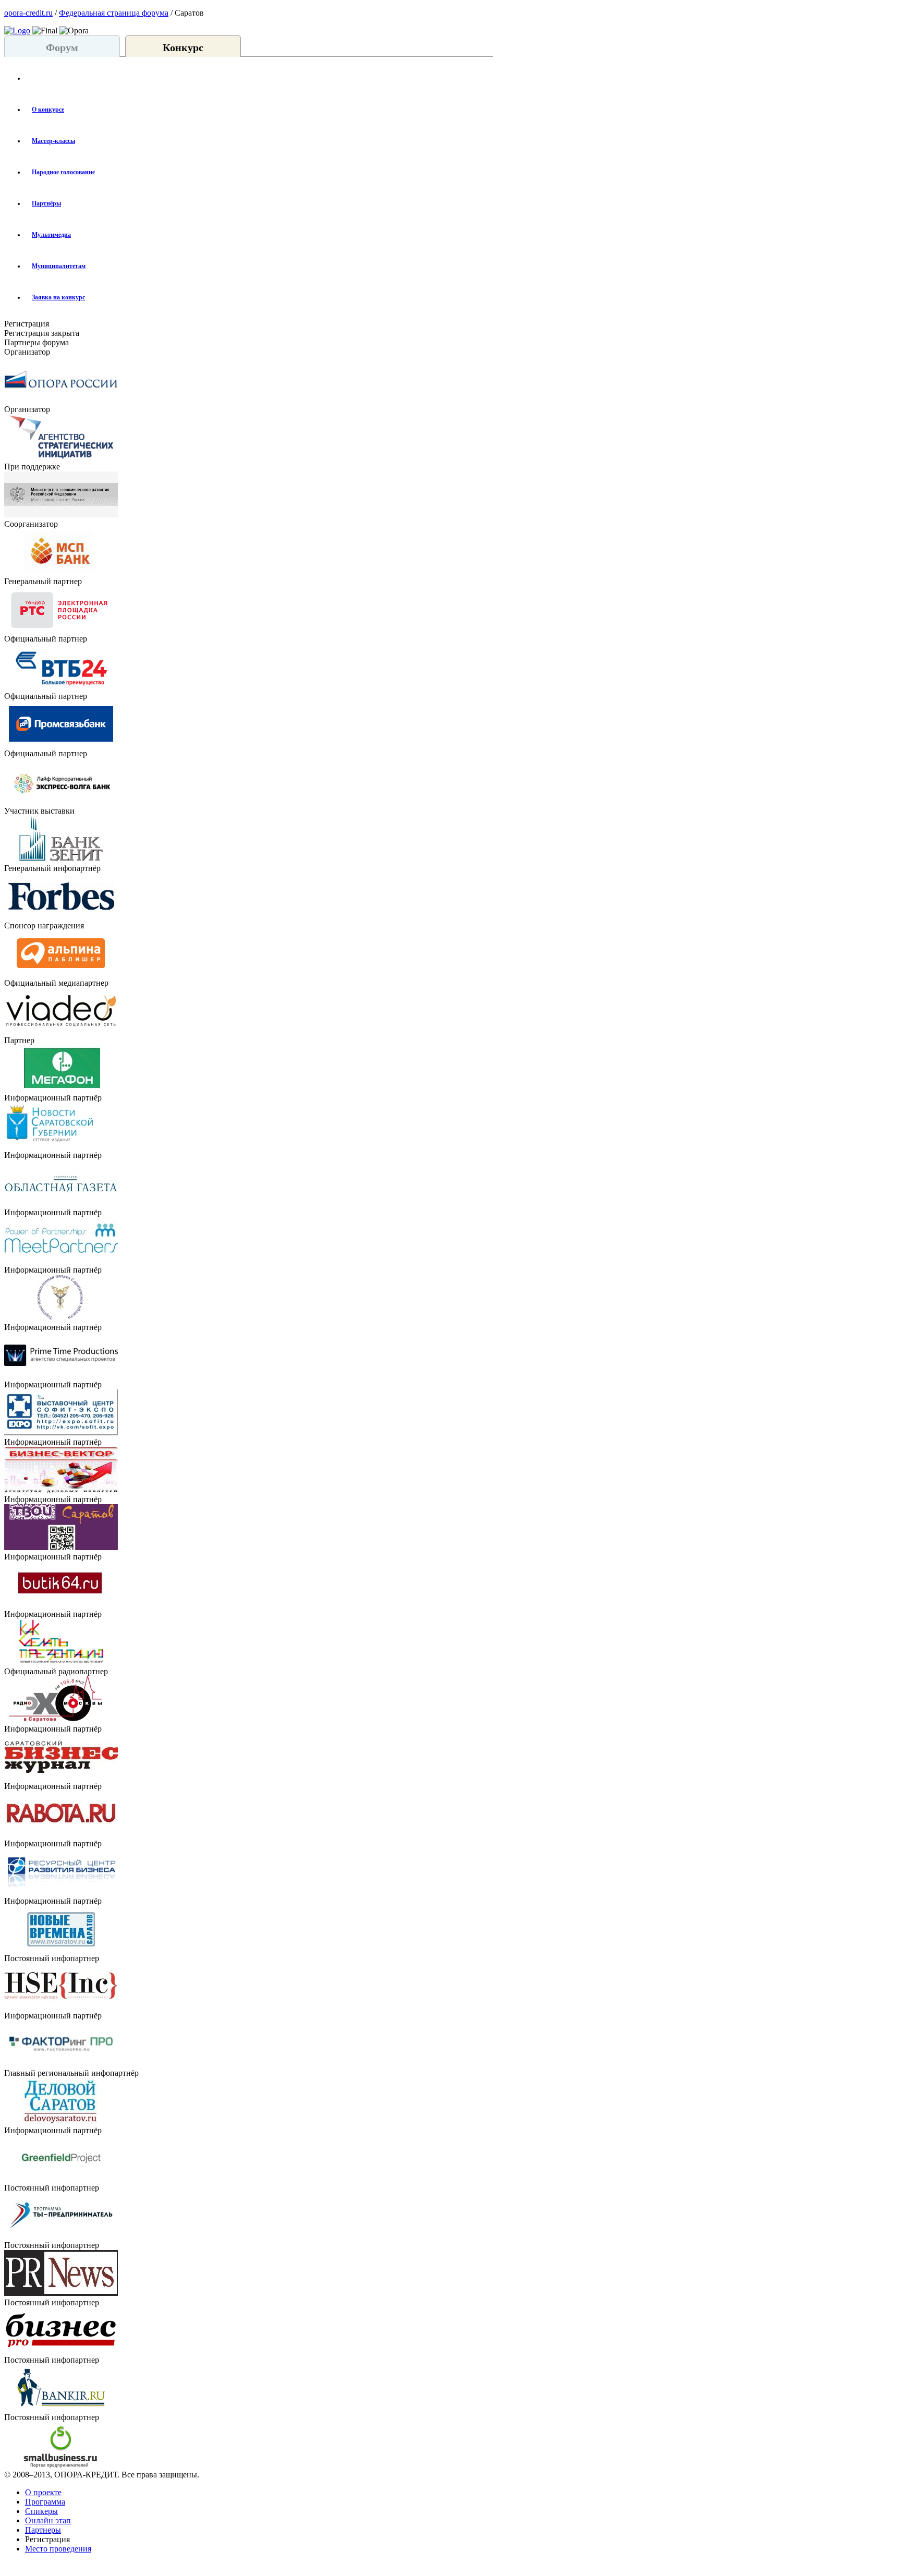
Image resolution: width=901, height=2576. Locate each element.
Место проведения (58, 2549)
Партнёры (46, 203)
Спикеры (41, 2511)
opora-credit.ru (28, 13)
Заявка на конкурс (58, 297)
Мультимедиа (51, 235)
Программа (45, 2502)
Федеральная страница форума (114, 13)
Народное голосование (63, 172)
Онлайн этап (48, 2520)
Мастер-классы (53, 141)
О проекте (43, 2492)
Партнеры (43, 2530)
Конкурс (183, 47)
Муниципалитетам (59, 266)
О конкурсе (48, 110)
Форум (62, 47)
